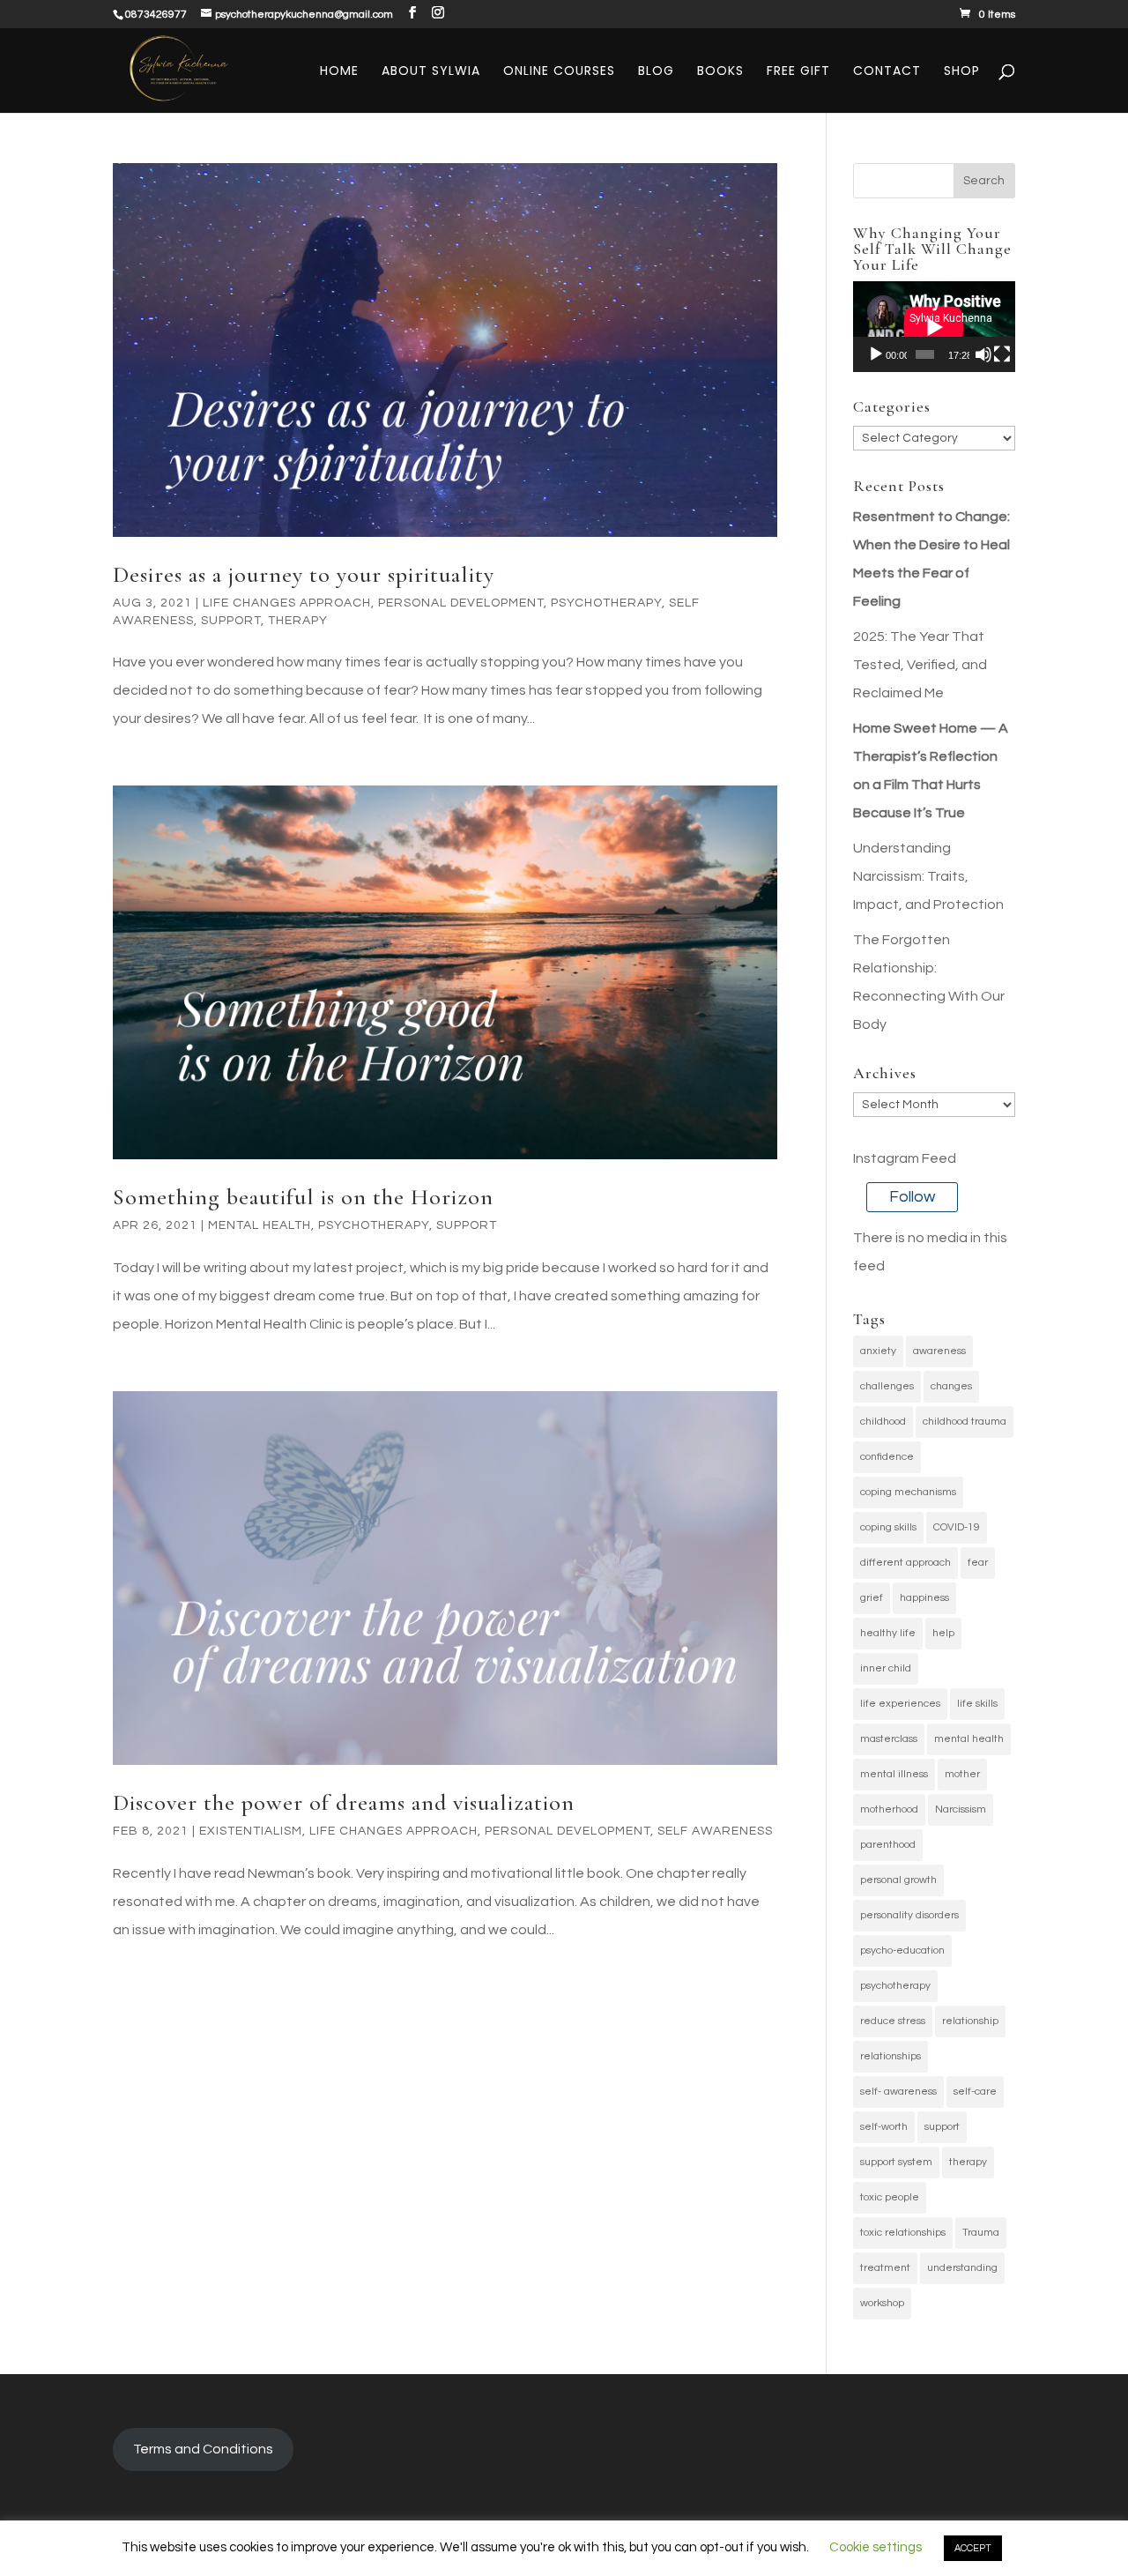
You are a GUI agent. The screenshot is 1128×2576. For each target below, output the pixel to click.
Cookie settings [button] (876, 2547)
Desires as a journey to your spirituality (304, 574)
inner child (886, 1668)
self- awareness (898, 2092)
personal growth (898, 1880)
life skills (977, 1704)
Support (231, 621)
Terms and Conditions (203, 2449)
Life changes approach (287, 603)
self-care (975, 2092)
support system (896, 2162)
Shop (962, 72)
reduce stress (893, 2021)
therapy (968, 2162)
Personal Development (461, 603)
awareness (939, 1351)
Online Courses (559, 72)
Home (339, 72)
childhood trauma (965, 1422)
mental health (969, 1739)
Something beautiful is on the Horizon (303, 1197)
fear (978, 1563)
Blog (656, 72)
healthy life (888, 1633)
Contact (887, 72)
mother (962, 1774)
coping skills (888, 1527)
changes (951, 1386)
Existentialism (251, 1831)
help (943, 1633)
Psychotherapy (606, 603)
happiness (924, 1598)
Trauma (981, 2233)
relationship (970, 2021)
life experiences (900, 1704)
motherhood (889, 1809)
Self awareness (715, 1831)
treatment (885, 2268)
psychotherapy (895, 1986)
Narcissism (961, 1809)
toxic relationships (903, 2233)
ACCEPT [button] (973, 2548)
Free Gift (798, 72)
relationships (891, 2056)
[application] (934, 327)
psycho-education (902, 1951)
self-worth (884, 2127)
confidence (887, 1457)
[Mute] (983, 354)
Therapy (298, 621)
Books (720, 72)
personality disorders (909, 1915)
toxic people (890, 2197)
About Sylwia (431, 72)
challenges (887, 1386)
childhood (883, 1422)
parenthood (888, 1845)
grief (872, 1598)
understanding (962, 2268)
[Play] (876, 354)
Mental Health (260, 1225)
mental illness (894, 1774)
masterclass (889, 1739)
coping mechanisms (908, 1492)
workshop (882, 2303)
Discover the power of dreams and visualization (344, 1802)
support (942, 2127)
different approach (905, 1563)
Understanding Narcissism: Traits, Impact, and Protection (928, 876)
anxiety (878, 1351)
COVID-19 (957, 1527)
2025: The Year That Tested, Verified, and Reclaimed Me (920, 665)
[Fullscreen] (1002, 354)
